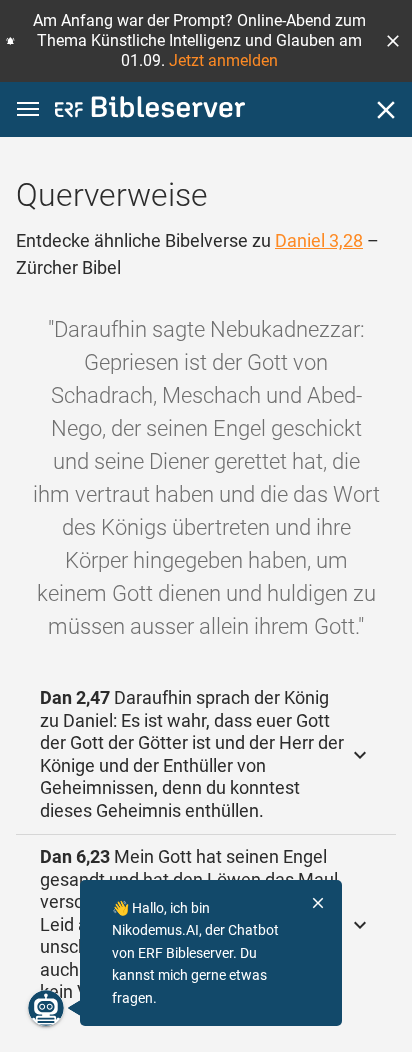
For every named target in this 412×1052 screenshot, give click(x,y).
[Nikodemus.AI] (46, 1008)
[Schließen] (386, 110)
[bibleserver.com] (150, 110)
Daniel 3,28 (319, 240)
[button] (393, 41)
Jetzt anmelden (223, 60)
